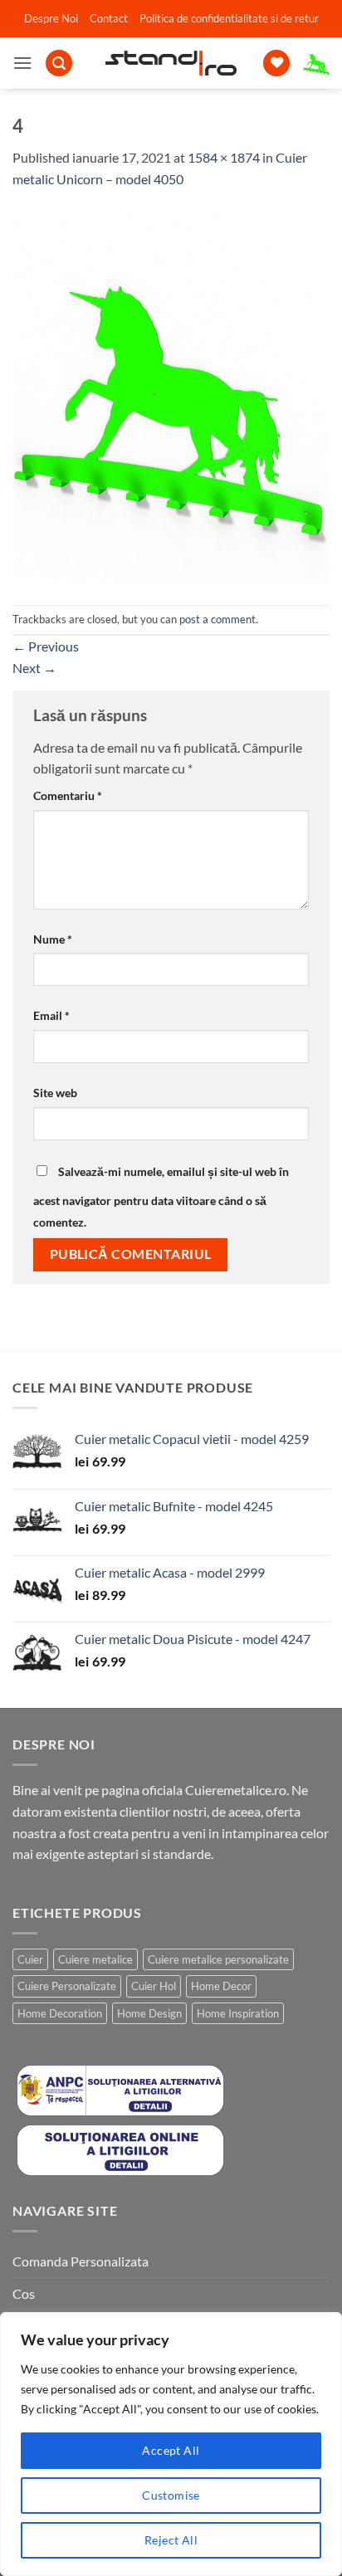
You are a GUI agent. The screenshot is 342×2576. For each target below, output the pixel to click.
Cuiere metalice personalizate (218, 1959)
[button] (22, 63)
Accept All (171, 2450)
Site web (55, 1093)
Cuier (30, 1959)
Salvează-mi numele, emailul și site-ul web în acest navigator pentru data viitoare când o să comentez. (161, 1197)
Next (34, 668)
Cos (24, 2293)
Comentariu (68, 795)
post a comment (217, 619)
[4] (171, 395)
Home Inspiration (238, 2013)
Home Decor (221, 1986)
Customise (171, 2495)
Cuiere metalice (95, 1959)
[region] (171, 2444)
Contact (109, 18)
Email (51, 1015)
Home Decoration (60, 2013)
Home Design (149, 2013)
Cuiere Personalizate (67, 1986)
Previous (46, 646)
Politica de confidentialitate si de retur (229, 18)
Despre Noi (51, 18)
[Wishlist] (276, 63)
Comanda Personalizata (81, 2261)
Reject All (171, 2540)
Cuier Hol (154, 1986)
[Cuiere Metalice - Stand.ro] (171, 63)
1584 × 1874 (224, 157)
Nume (53, 939)
